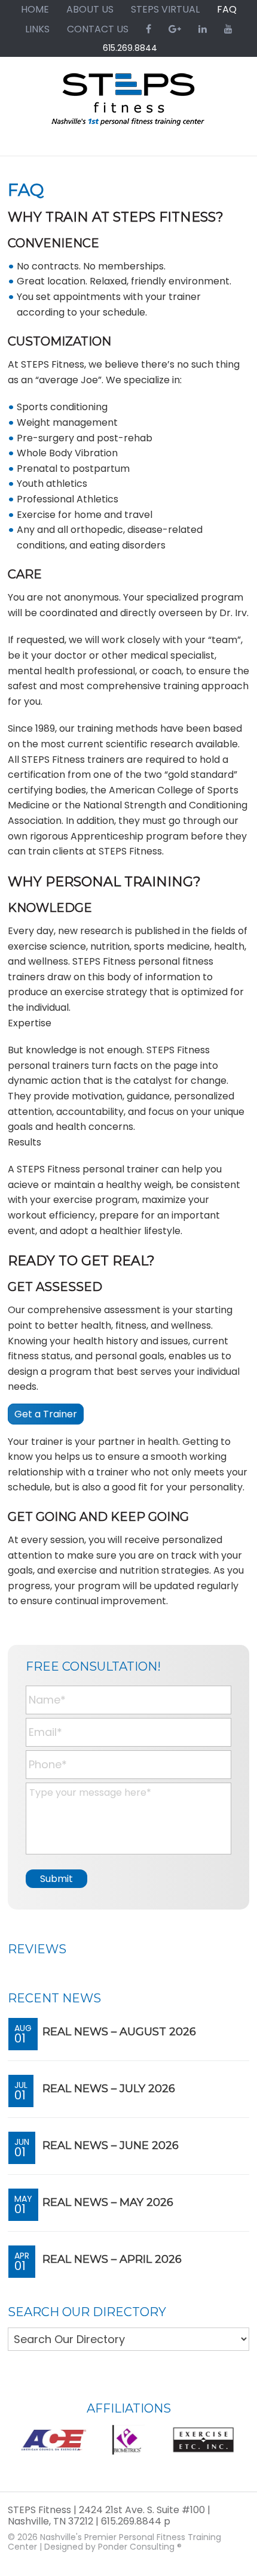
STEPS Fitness (128, 105)
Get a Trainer (46, 1414)
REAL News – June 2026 (111, 2145)
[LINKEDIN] (203, 29)
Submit (56, 1879)
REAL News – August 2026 (119, 2032)
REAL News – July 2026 (109, 2089)
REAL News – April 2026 (112, 2259)
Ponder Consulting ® (140, 2547)
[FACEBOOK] (149, 29)
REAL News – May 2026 (108, 2202)
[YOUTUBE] (228, 29)
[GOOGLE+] (175, 29)
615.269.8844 (130, 48)
